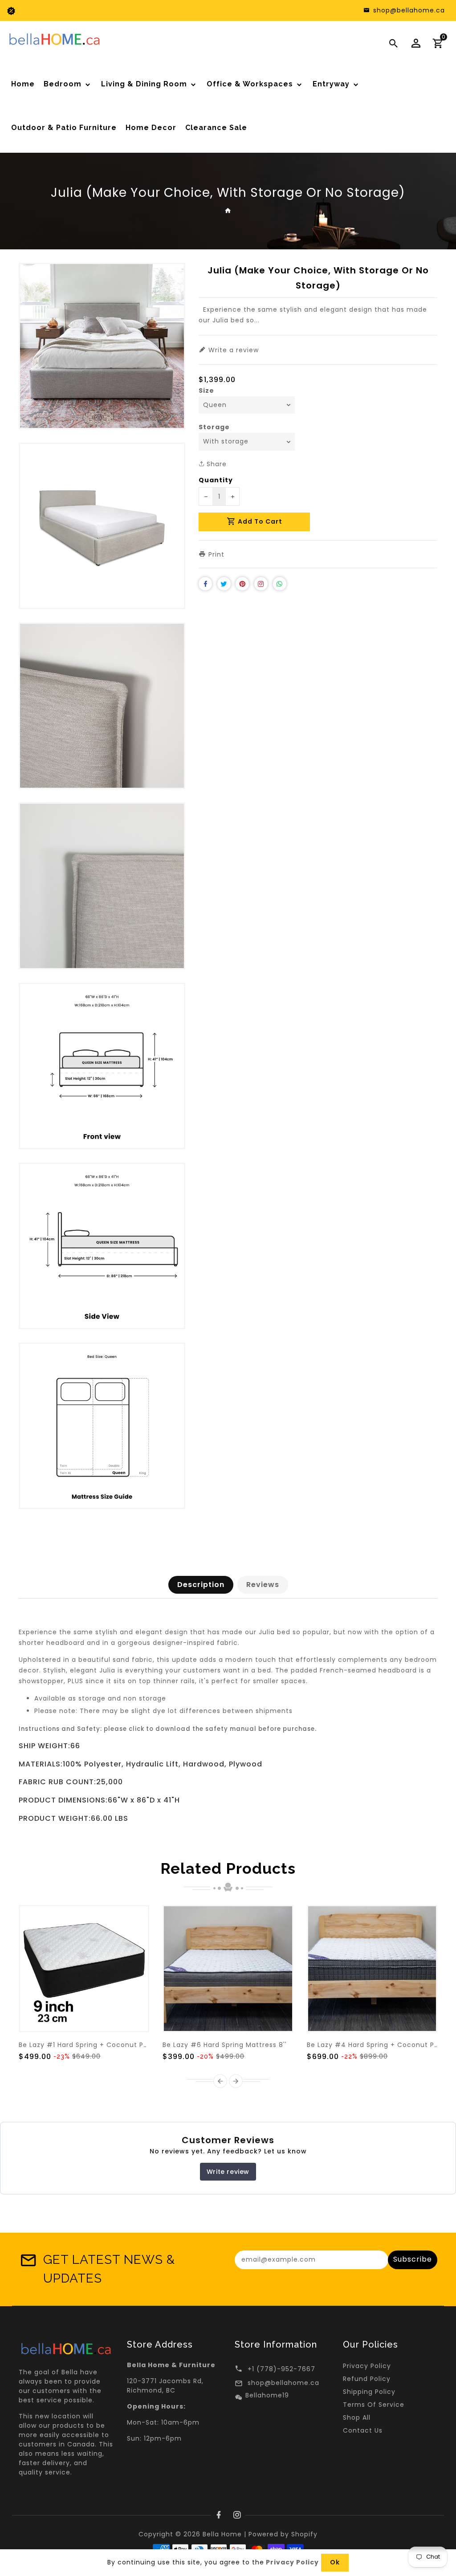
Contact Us (363, 2430)
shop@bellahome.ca (283, 2383)
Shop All (357, 2417)
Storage (214, 427)
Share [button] (216, 464)
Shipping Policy (369, 2392)
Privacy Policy (367, 2366)
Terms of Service (374, 2405)
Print (215, 554)
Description (201, 1585)
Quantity (216, 480)
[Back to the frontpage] (228, 210)
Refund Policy (367, 2379)
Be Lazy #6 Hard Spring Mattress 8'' (225, 2045)
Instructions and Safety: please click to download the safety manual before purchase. (168, 1729)
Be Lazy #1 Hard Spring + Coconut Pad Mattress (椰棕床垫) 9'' (125, 2045)
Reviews (263, 1585)
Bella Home (222, 2534)
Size (206, 391)
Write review (228, 2172)
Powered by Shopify (283, 2534)
